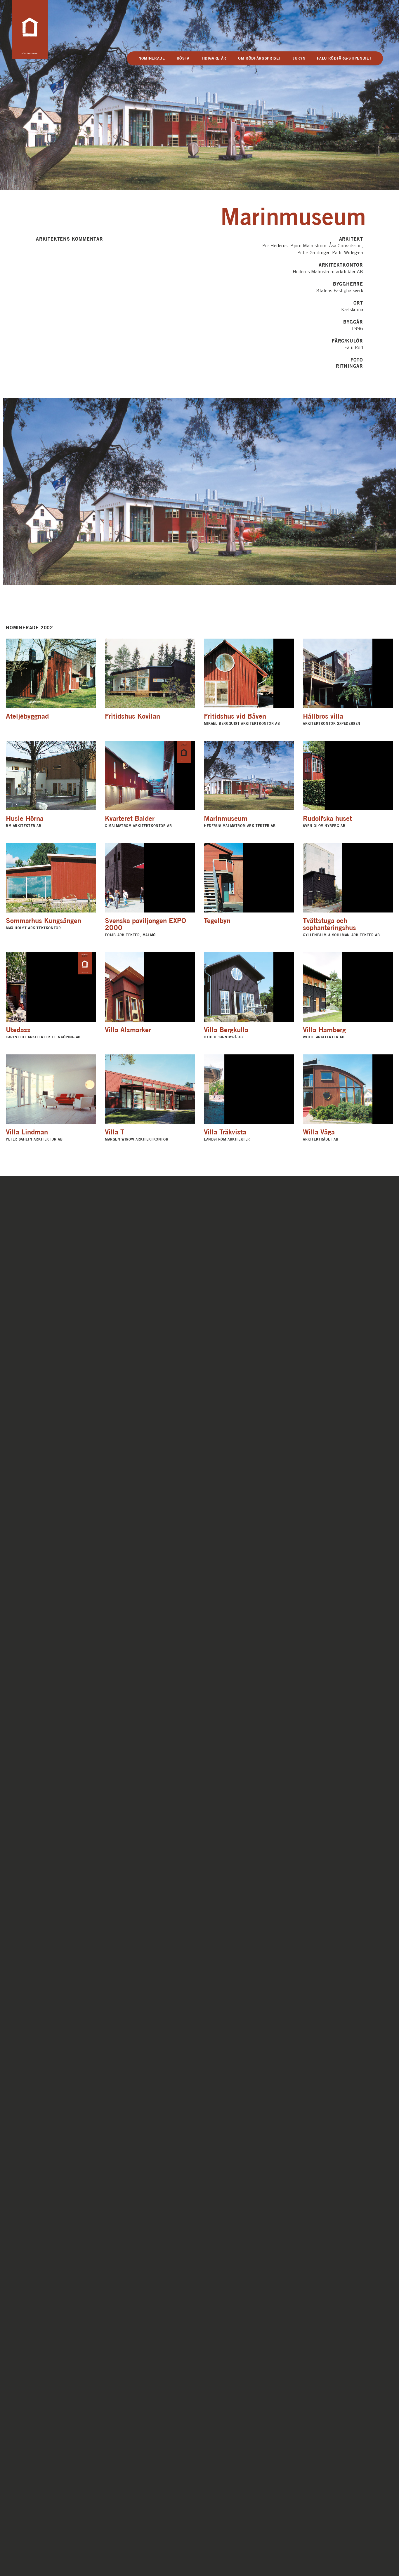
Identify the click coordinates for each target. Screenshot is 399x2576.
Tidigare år (214, 58)
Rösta (183, 58)
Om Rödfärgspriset (260, 58)
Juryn (299, 58)
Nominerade (152, 58)
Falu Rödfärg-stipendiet (344, 58)
